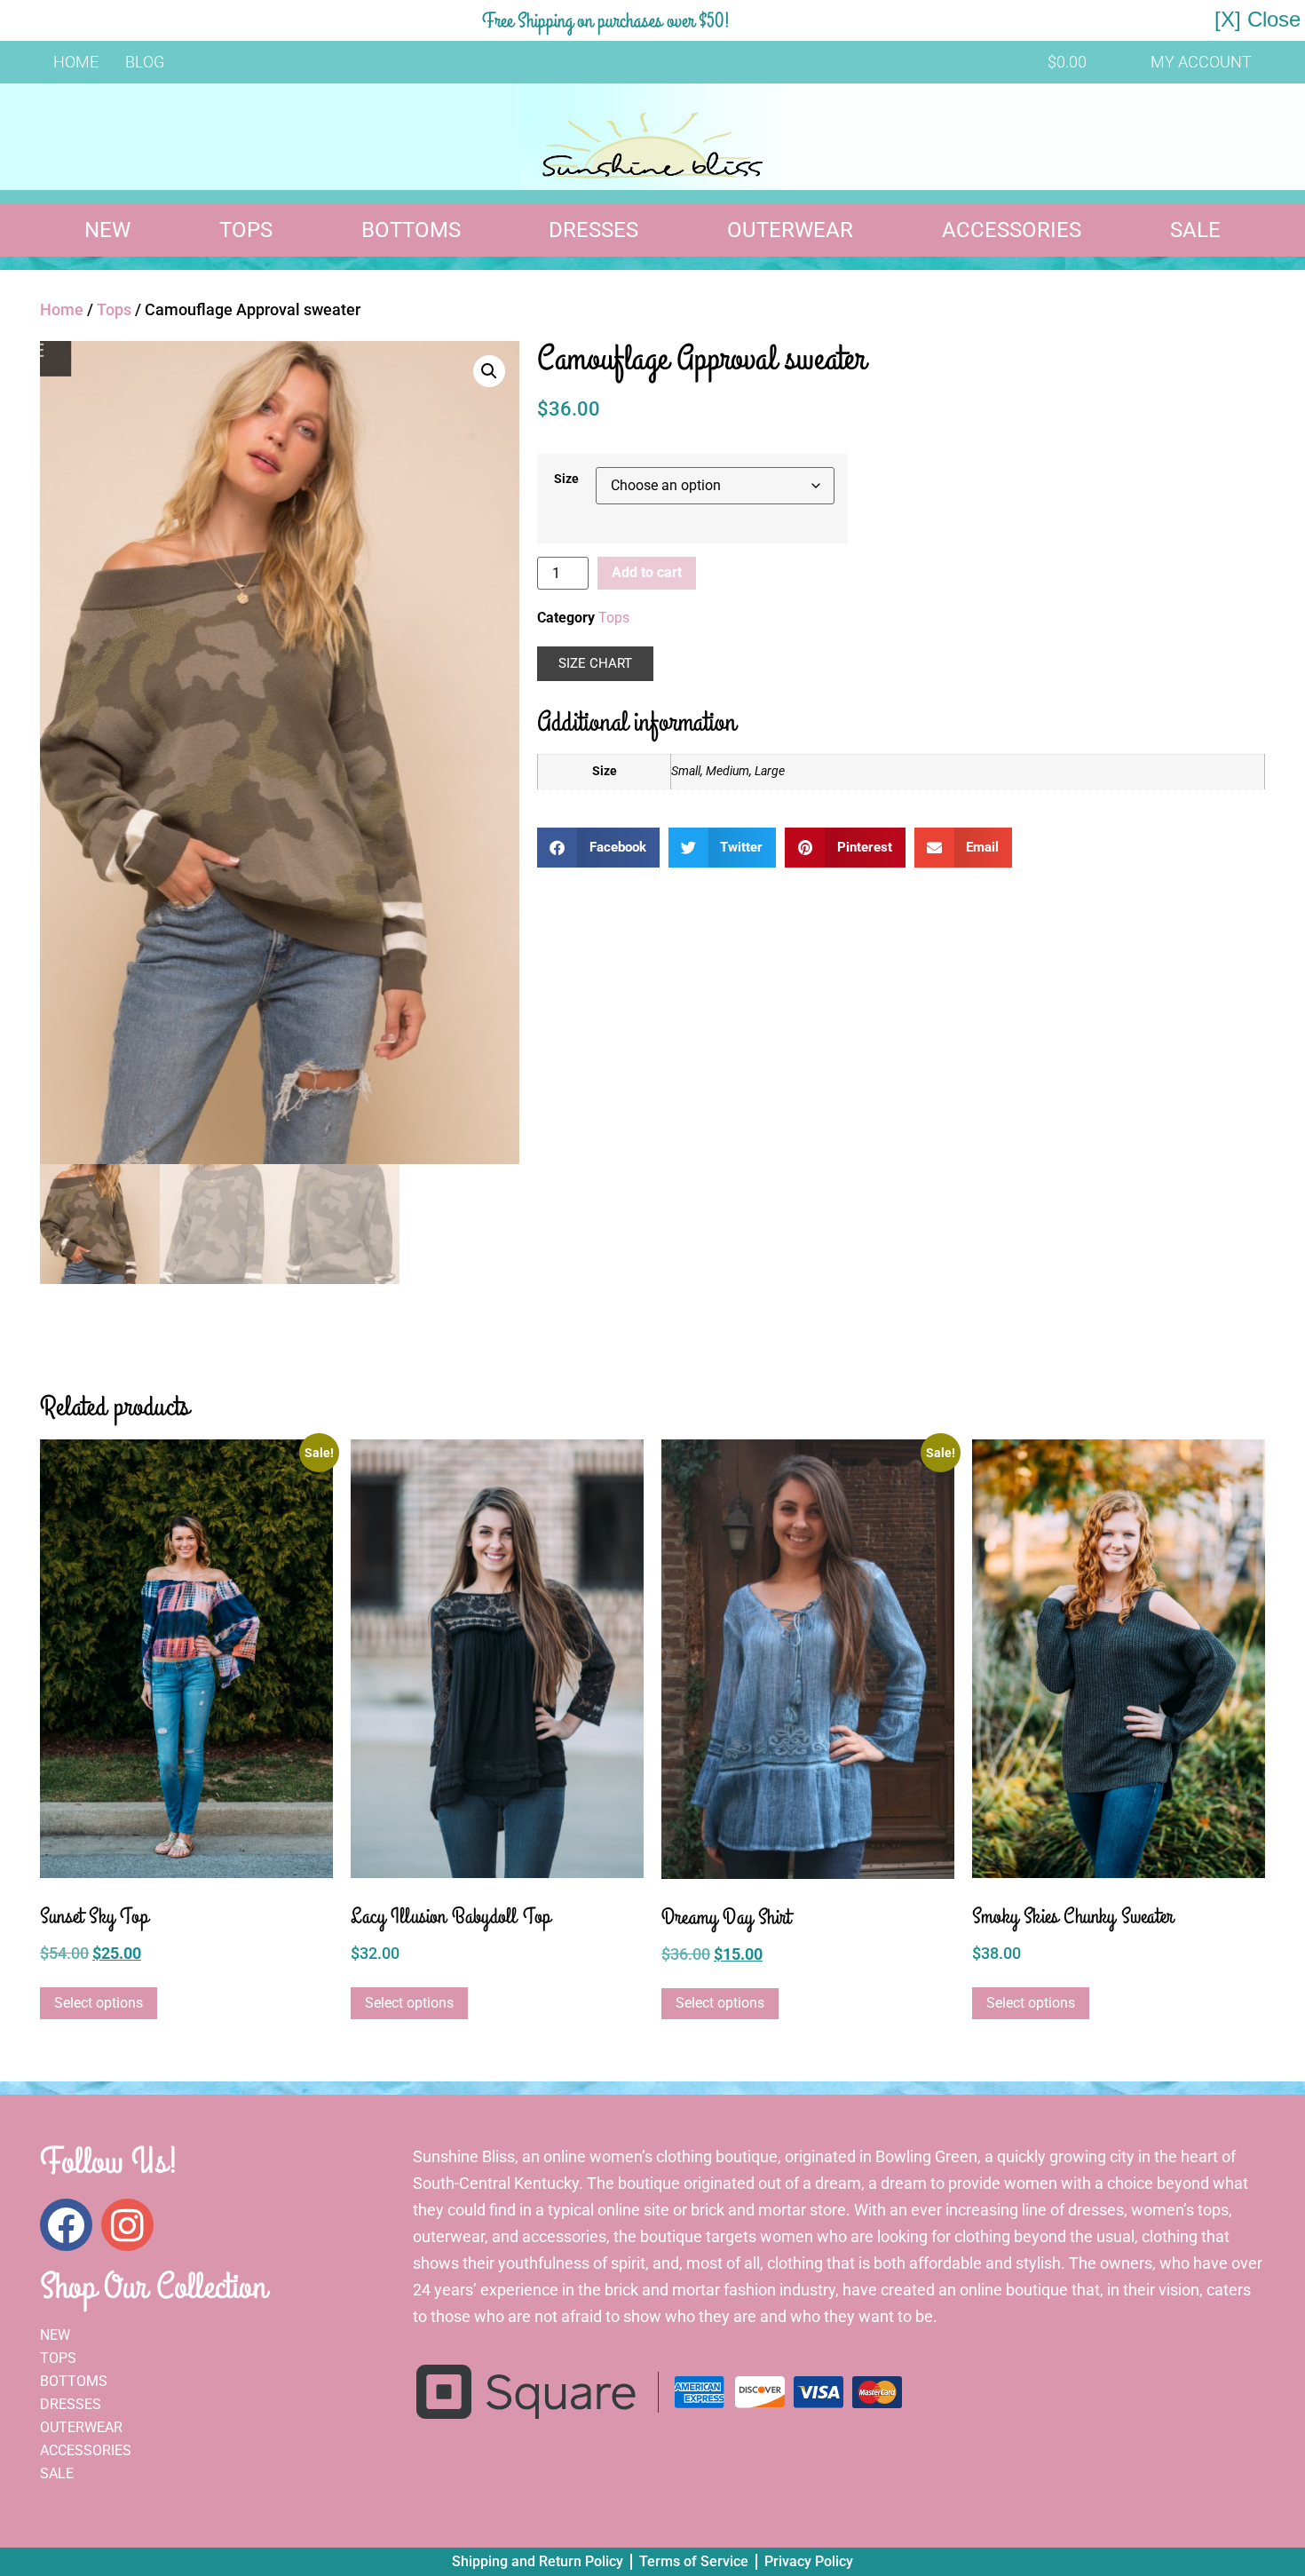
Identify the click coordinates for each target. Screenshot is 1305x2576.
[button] (489, 371)
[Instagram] (127, 2225)
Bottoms (411, 230)
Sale (1195, 230)
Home (76, 62)
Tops (246, 230)
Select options (99, 2003)
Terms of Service (694, 2561)
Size (566, 480)
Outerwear (790, 230)
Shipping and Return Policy (538, 2561)
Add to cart (647, 572)
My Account (1201, 62)
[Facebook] (66, 2225)
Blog (145, 62)
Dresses (593, 230)
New (107, 230)
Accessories (1012, 230)
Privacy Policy (809, 2561)
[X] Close (1258, 19)
